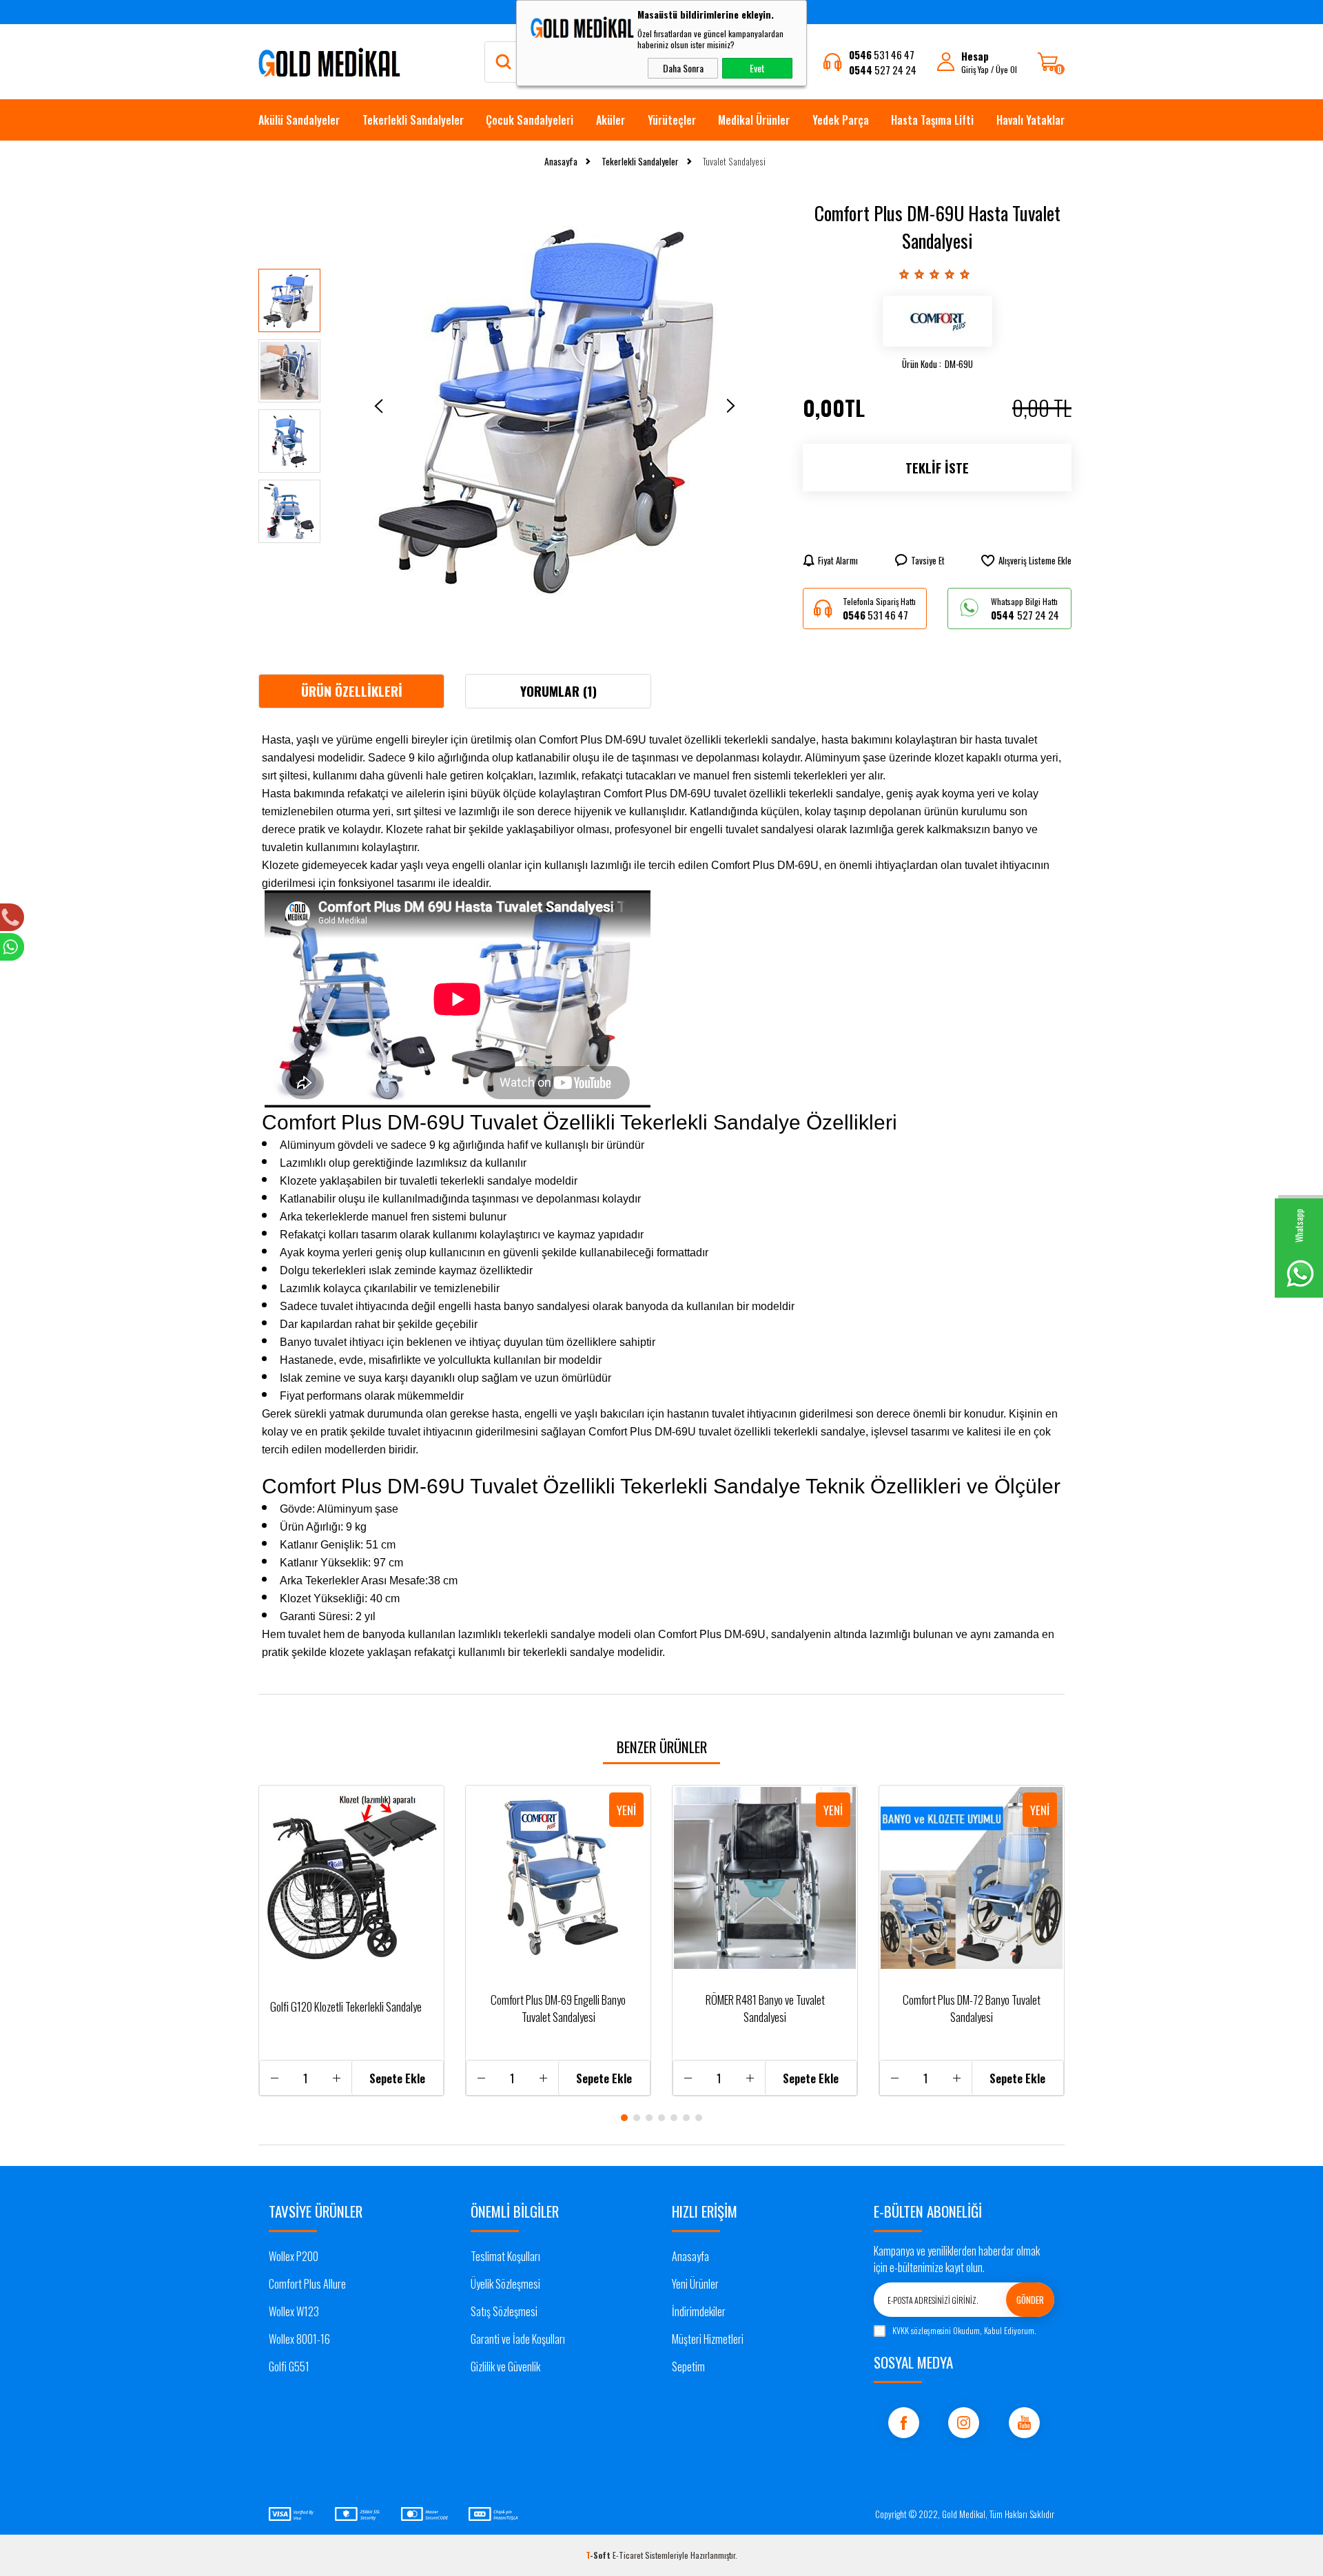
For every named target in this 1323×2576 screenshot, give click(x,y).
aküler (611, 120)
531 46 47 (882, 54)
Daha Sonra (683, 68)
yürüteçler (672, 120)
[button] (624, 2118)
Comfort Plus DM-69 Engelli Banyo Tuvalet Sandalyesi (558, 2008)
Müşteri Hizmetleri (708, 2339)
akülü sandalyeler (299, 120)
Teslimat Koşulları (505, 2256)
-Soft (599, 2555)
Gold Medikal (964, 2514)
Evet (757, 68)
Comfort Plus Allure (307, 2284)
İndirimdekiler (699, 2311)
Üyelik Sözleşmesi (505, 2284)
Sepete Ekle (397, 2078)
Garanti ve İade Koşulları (518, 2339)
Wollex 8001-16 (299, 2339)
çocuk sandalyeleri (530, 120)
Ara (509, 62)
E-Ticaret (628, 2555)
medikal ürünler (754, 120)
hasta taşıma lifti (932, 120)
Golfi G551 (289, 2367)
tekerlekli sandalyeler (413, 120)
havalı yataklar (1030, 120)
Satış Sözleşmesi (504, 2311)
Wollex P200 (294, 2256)
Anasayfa (690, 2256)
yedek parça (841, 120)
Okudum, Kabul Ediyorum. (964, 2330)
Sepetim (688, 2367)
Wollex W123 (294, 2311)
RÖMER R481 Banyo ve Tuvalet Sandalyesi (765, 2008)
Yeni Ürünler (695, 2284)
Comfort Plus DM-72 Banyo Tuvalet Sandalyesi (972, 2008)
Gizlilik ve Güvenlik (505, 2367)
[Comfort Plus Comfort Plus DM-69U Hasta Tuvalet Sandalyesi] (937, 321)
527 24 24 (883, 70)
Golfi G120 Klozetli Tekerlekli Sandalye (346, 2006)
